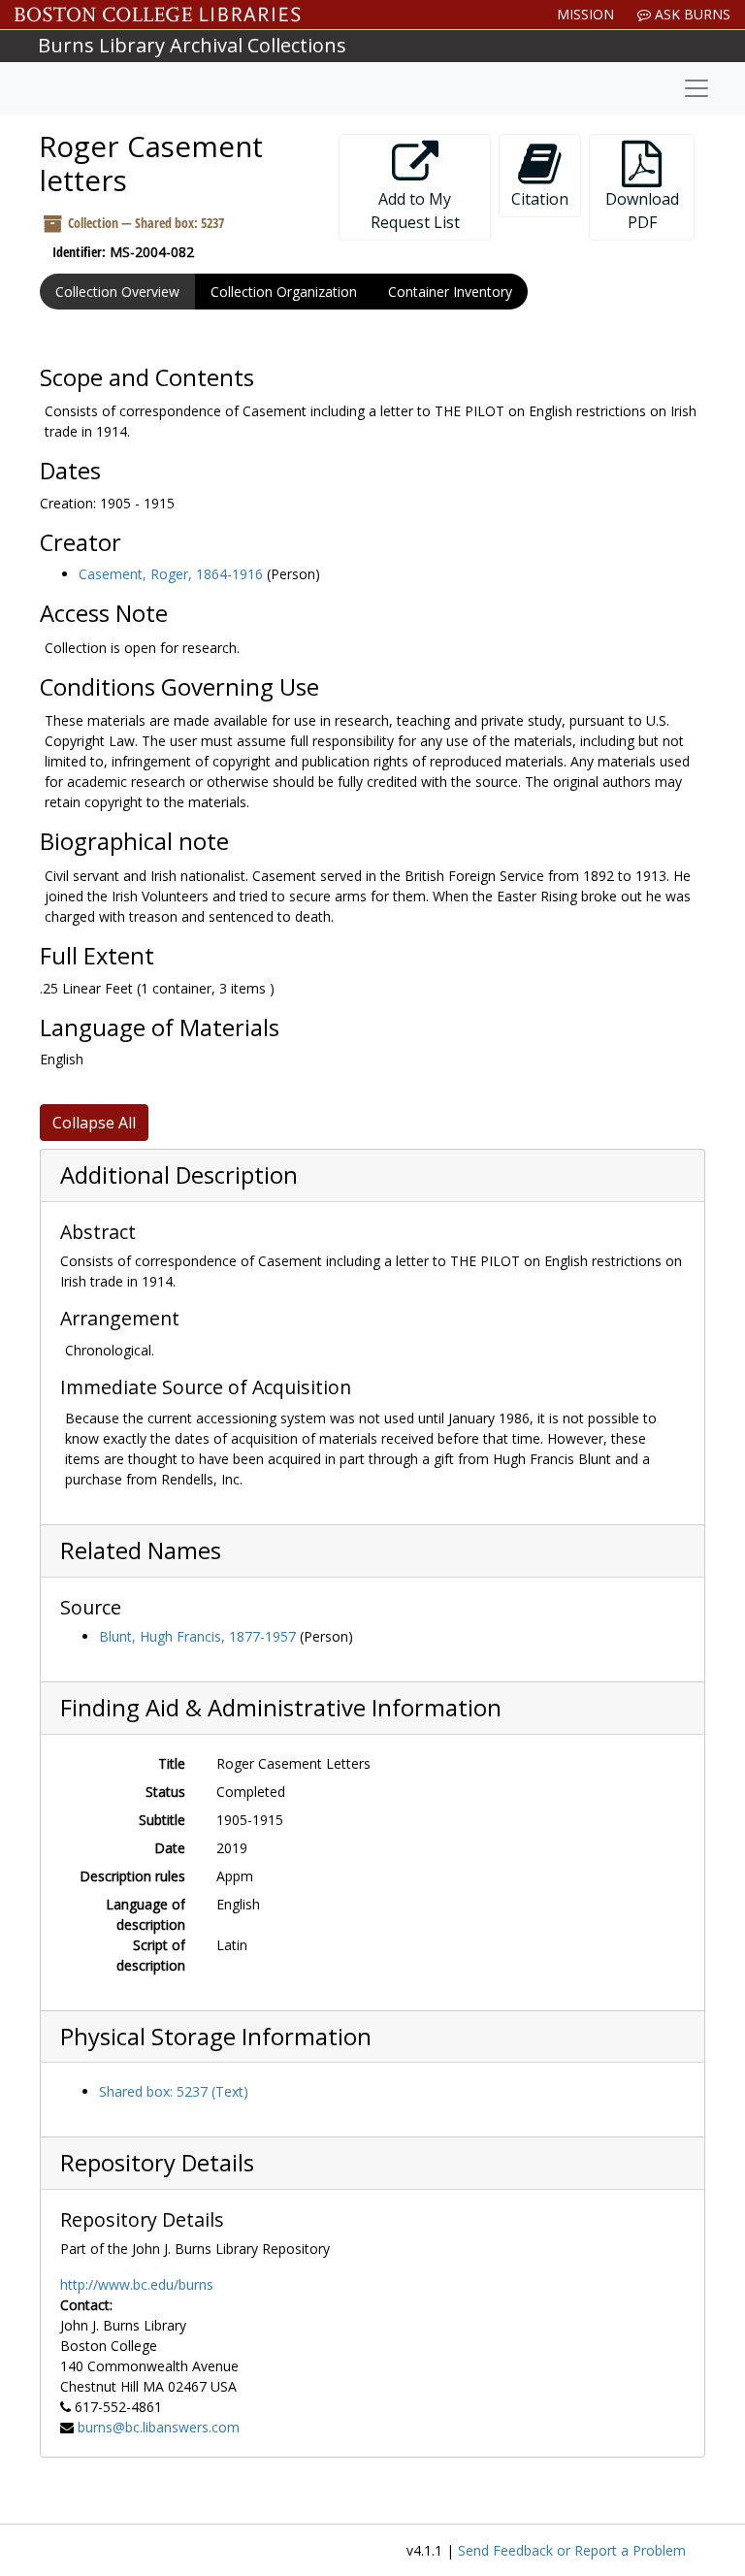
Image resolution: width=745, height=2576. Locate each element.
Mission (585, 14)
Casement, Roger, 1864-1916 (171, 574)
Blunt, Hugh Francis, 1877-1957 (197, 1636)
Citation (540, 199)
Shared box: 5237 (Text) (174, 2091)
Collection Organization (284, 292)
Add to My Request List (415, 211)
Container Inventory (450, 292)
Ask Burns (691, 14)
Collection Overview (117, 292)
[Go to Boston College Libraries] (158, 15)
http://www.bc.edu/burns (137, 2284)
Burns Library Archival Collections (192, 45)
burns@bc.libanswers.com (159, 2427)
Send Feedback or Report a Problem (572, 2550)
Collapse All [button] (94, 1123)
